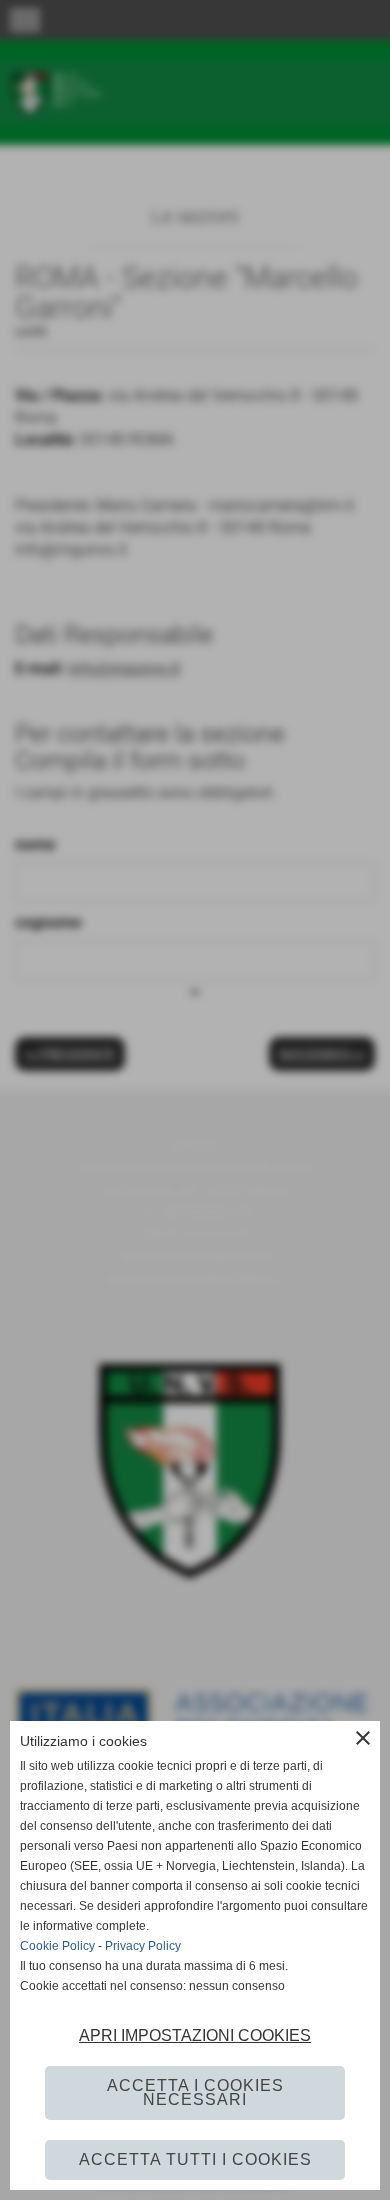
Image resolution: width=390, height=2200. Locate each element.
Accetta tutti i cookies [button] (195, 2159)
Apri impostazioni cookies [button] (195, 2035)
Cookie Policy (57, 1946)
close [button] (363, 1738)
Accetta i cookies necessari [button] (195, 2092)
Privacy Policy (143, 1946)
